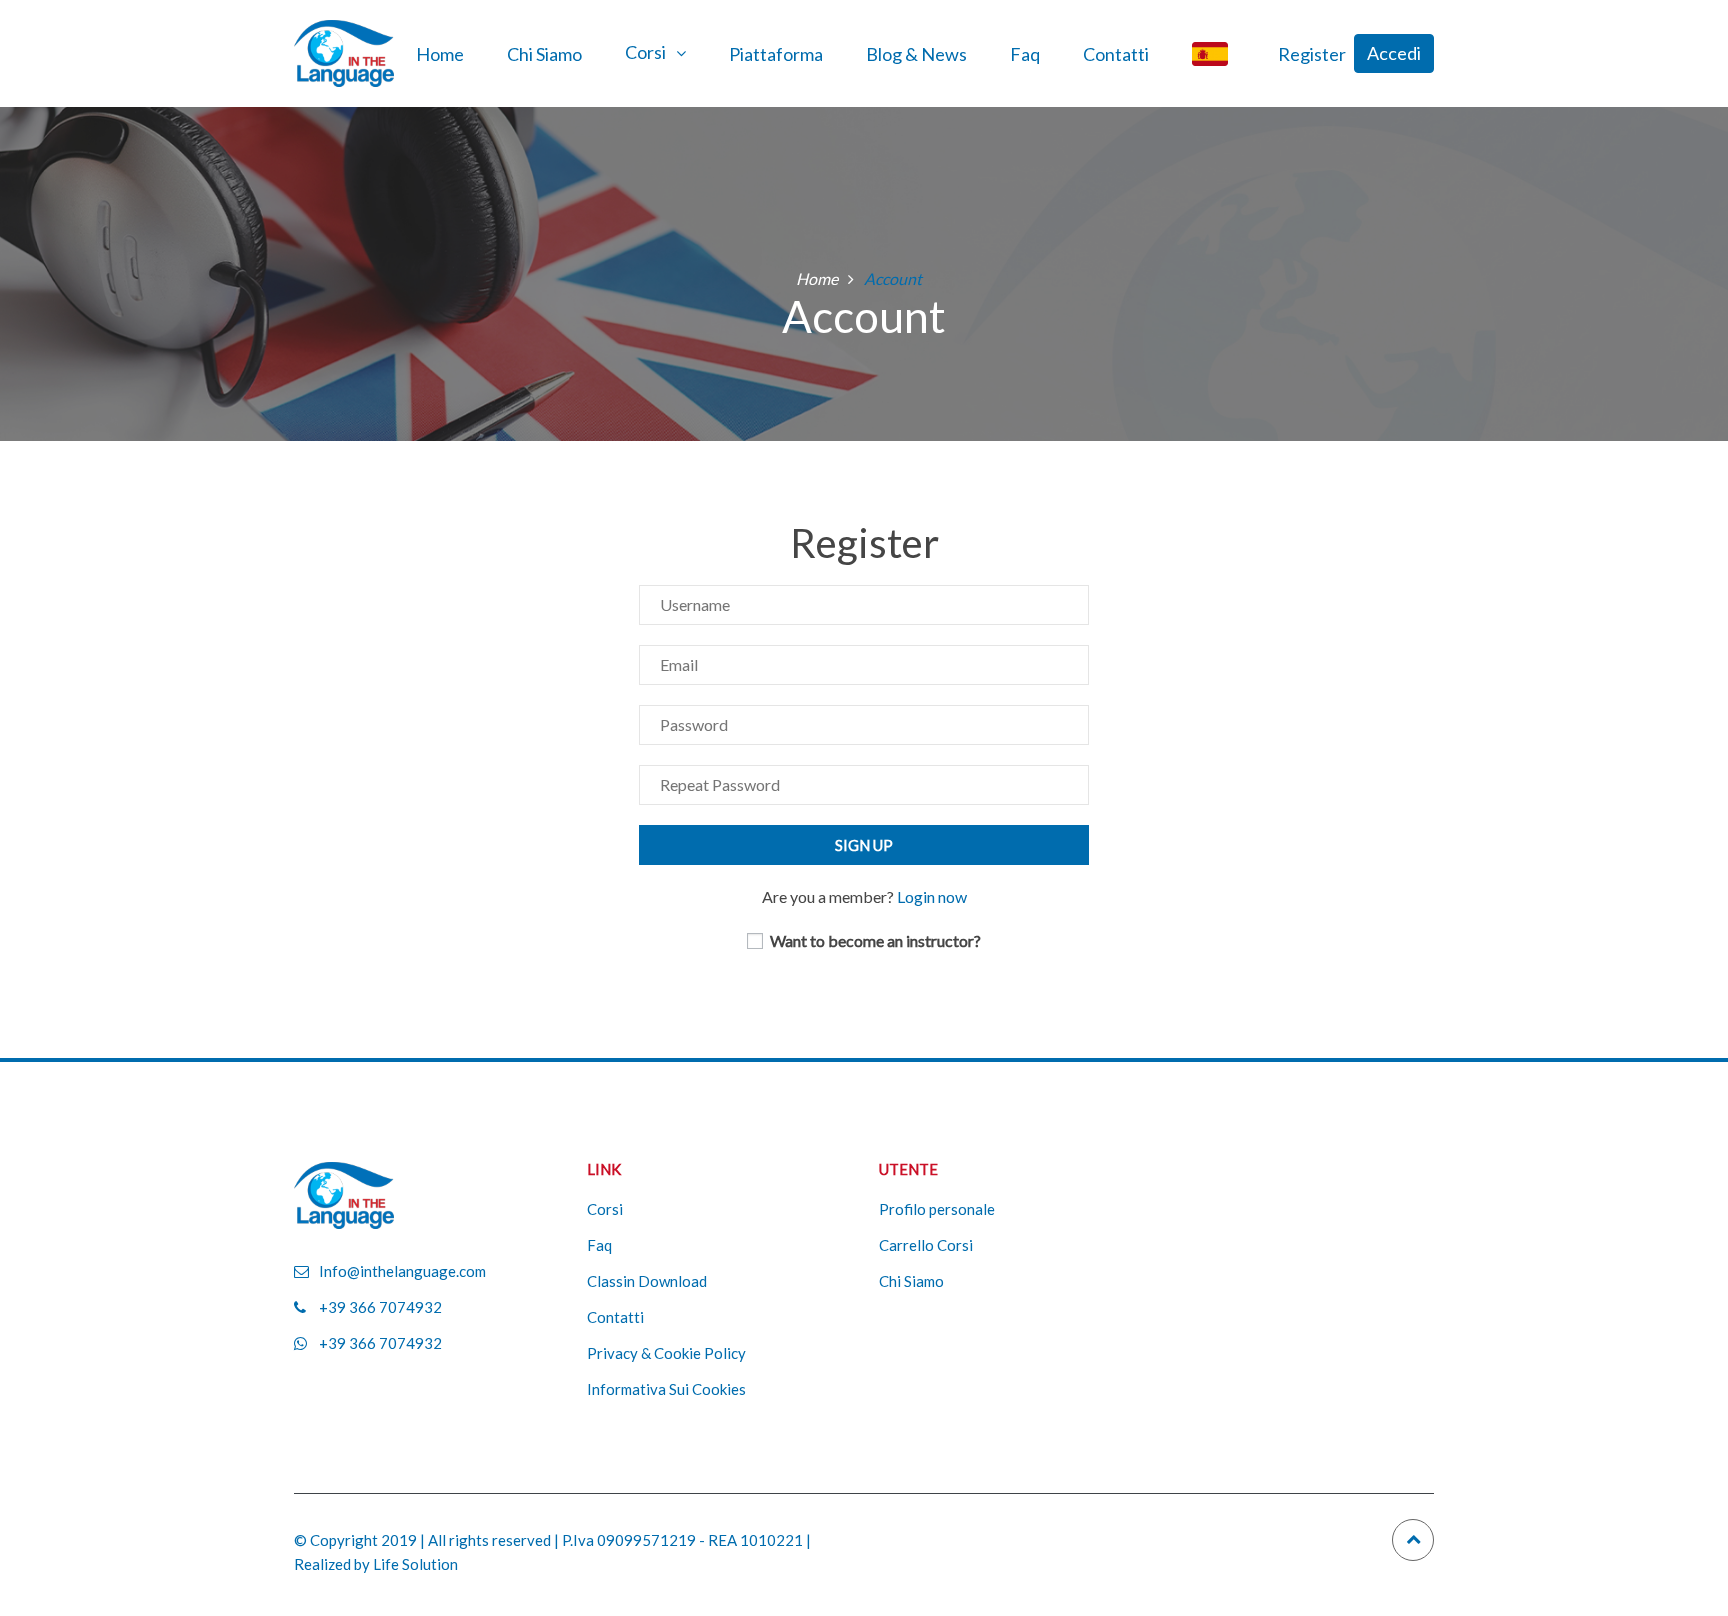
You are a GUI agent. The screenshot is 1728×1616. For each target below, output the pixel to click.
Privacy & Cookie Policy (666, 1353)
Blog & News (916, 54)
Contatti (1116, 54)
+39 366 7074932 (380, 1307)
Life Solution (415, 1564)
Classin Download (647, 1281)
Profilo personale (937, 1209)
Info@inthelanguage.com (402, 1271)
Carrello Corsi (926, 1245)
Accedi (1394, 53)
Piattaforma (776, 54)
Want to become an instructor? (874, 940)
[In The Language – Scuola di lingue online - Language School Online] (344, 51)
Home (440, 54)
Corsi (645, 52)
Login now (932, 896)
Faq (1025, 54)
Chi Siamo (544, 54)
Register (1312, 54)
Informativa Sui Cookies (666, 1389)
